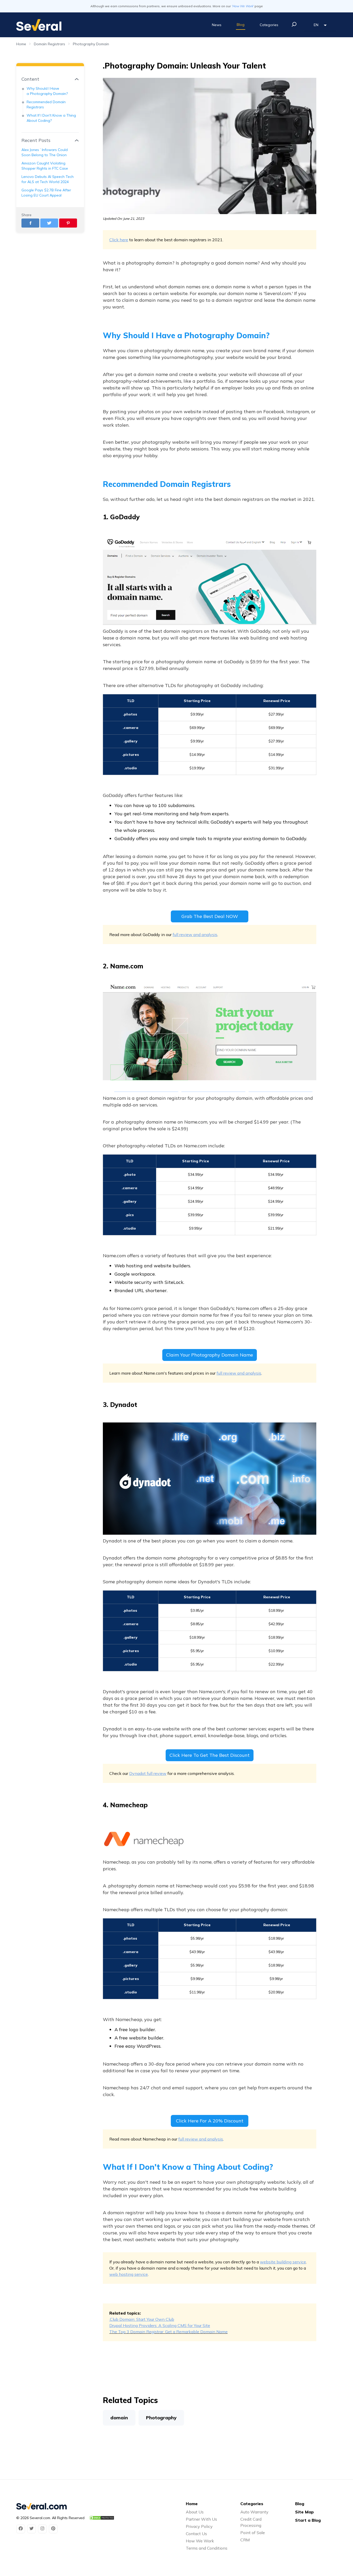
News (217, 25)
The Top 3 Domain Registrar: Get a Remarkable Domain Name (168, 2332)
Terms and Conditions (207, 2548)
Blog (241, 25)
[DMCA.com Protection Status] (102, 2518)
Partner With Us (201, 2519)
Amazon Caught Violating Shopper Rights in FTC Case (45, 166)
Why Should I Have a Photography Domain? (47, 91)
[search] (294, 24)
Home (21, 44)
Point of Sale (253, 2533)
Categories (269, 25)
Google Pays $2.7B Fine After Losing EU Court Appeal (46, 193)
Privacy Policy (199, 2526)
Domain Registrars (49, 44)
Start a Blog (308, 2520)
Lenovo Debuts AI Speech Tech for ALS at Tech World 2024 (48, 179)
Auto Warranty (254, 2512)
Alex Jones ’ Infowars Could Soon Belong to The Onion (45, 152)
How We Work (200, 2541)
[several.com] (39, 25)
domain (119, 2418)
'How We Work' (243, 6)
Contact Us (196, 2534)
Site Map (304, 2512)
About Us (195, 2512)
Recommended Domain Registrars (46, 104)
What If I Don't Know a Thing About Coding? (51, 118)
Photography (161, 2418)
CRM (245, 2540)
